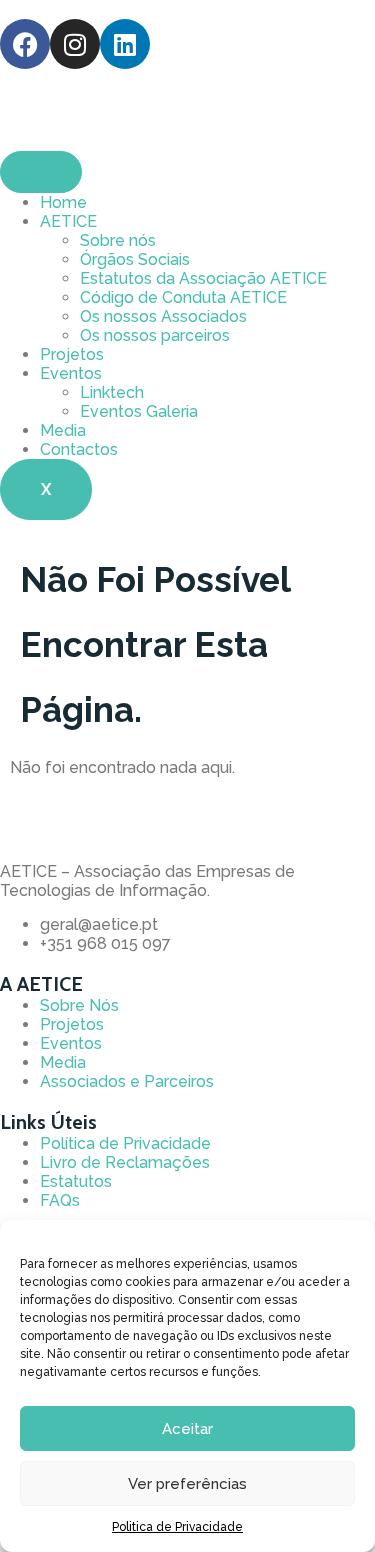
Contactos (79, 449)
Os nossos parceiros (155, 335)
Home (63, 202)
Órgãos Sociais (135, 259)
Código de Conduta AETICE (183, 297)
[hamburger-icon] (41, 172)
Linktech (112, 392)
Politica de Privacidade (177, 1527)
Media (63, 430)
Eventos (71, 373)
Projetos (72, 354)
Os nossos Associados (163, 316)
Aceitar (187, 1429)
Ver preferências (187, 1484)
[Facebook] (25, 44)
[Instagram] (75, 44)
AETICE (68, 221)
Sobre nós (118, 240)
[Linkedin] (125, 44)
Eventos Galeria (139, 411)
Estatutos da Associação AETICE (203, 278)
